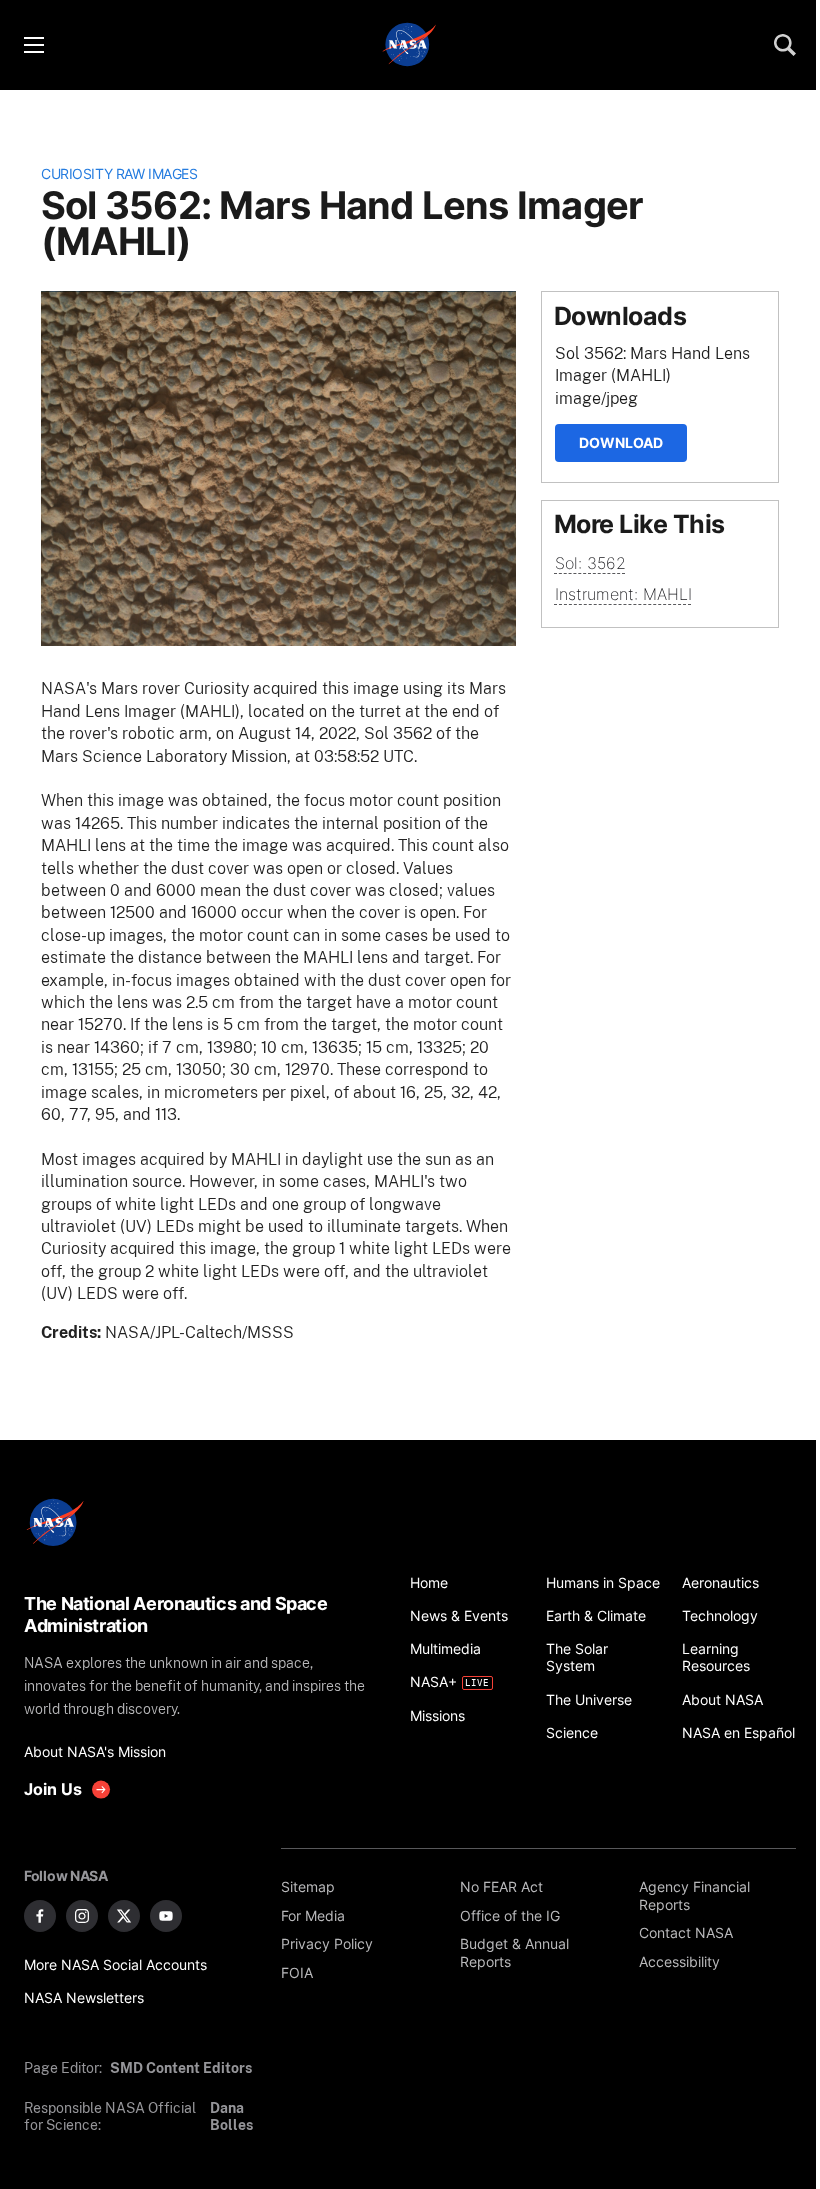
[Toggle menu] (33, 45)
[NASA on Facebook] (40, 1916)
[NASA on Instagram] (82, 1916)
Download (621, 442)
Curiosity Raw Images (119, 173)
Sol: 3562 (590, 563)
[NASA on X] (124, 1916)
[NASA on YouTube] (166, 1916)
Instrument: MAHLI (623, 594)
